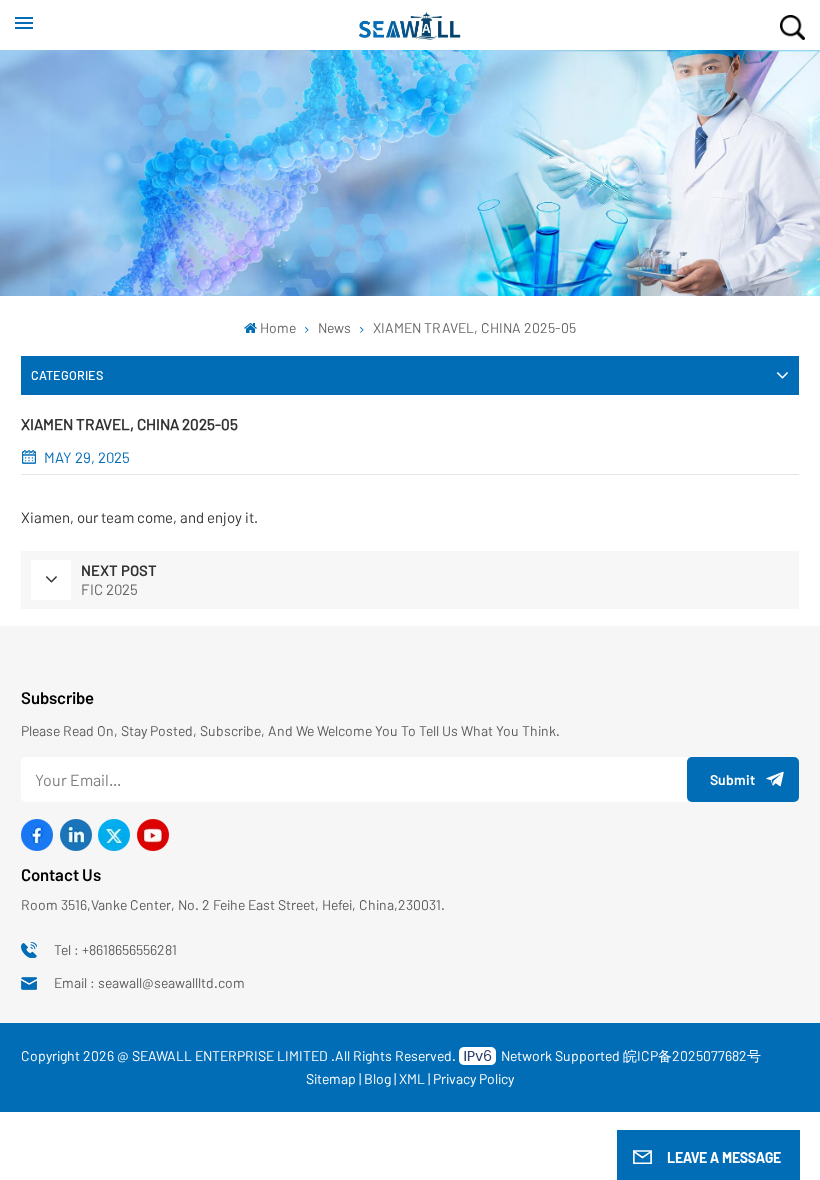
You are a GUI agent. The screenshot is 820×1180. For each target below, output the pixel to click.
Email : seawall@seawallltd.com (149, 982)
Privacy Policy (473, 1078)
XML (412, 1078)
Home (278, 327)
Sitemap (331, 1078)
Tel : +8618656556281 (115, 949)
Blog (377, 1078)
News (334, 327)
